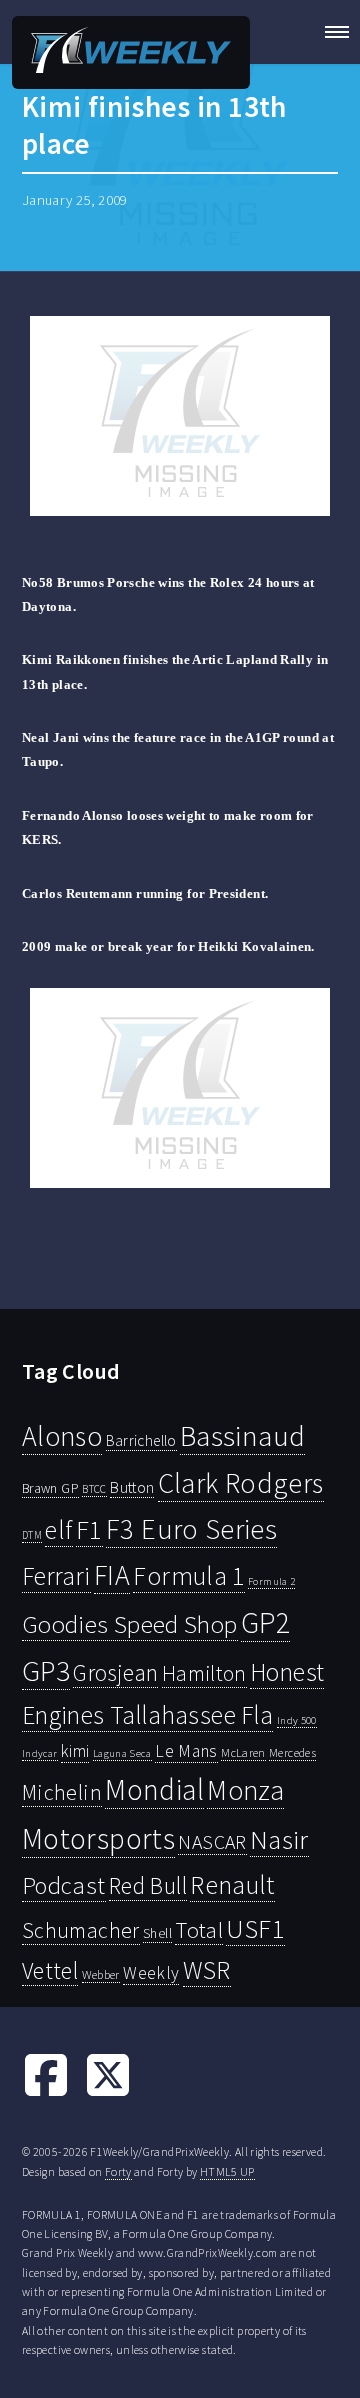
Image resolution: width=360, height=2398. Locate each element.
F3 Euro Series (191, 1529)
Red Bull (148, 1885)
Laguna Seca (122, 1753)
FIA (112, 1575)
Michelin (62, 1792)
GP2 (265, 1622)
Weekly (151, 1973)
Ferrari (56, 1576)
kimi (75, 1751)
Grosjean (115, 1672)
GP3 (46, 1670)
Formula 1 (188, 1576)
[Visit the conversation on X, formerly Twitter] (108, 2094)
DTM (32, 1535)
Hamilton (204, 1673)
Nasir (279, 1839)
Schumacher (81, 1930)
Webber (101, 1974)
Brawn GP (50, 1488)
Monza (245, 1790)
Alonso (62, 1436)
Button (132, 1487)
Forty (118, 2171)
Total (199, 1930)
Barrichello (141, 1440)
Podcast (64, 1885)
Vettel (50, 1970)
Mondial (154, 1789)
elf (58, 1530)
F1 (89, 1529)
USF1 (255, 1928)
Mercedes (292, 1752)
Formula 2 (271, 1581)
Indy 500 (297, 1720)
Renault (232, 1884)
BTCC (94, 1489)
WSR (207, 1970)
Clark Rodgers (241, 1483)
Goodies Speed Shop (130, 1624)
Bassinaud (242, 1435)
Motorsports (98, 1838)
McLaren (243, 1752)
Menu (330, 32)
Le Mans (186, 1751)
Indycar (40, 1753)
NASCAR (212, 1842)
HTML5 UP (227, 2171)
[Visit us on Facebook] (46, 2094)
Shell (157, 1933)
